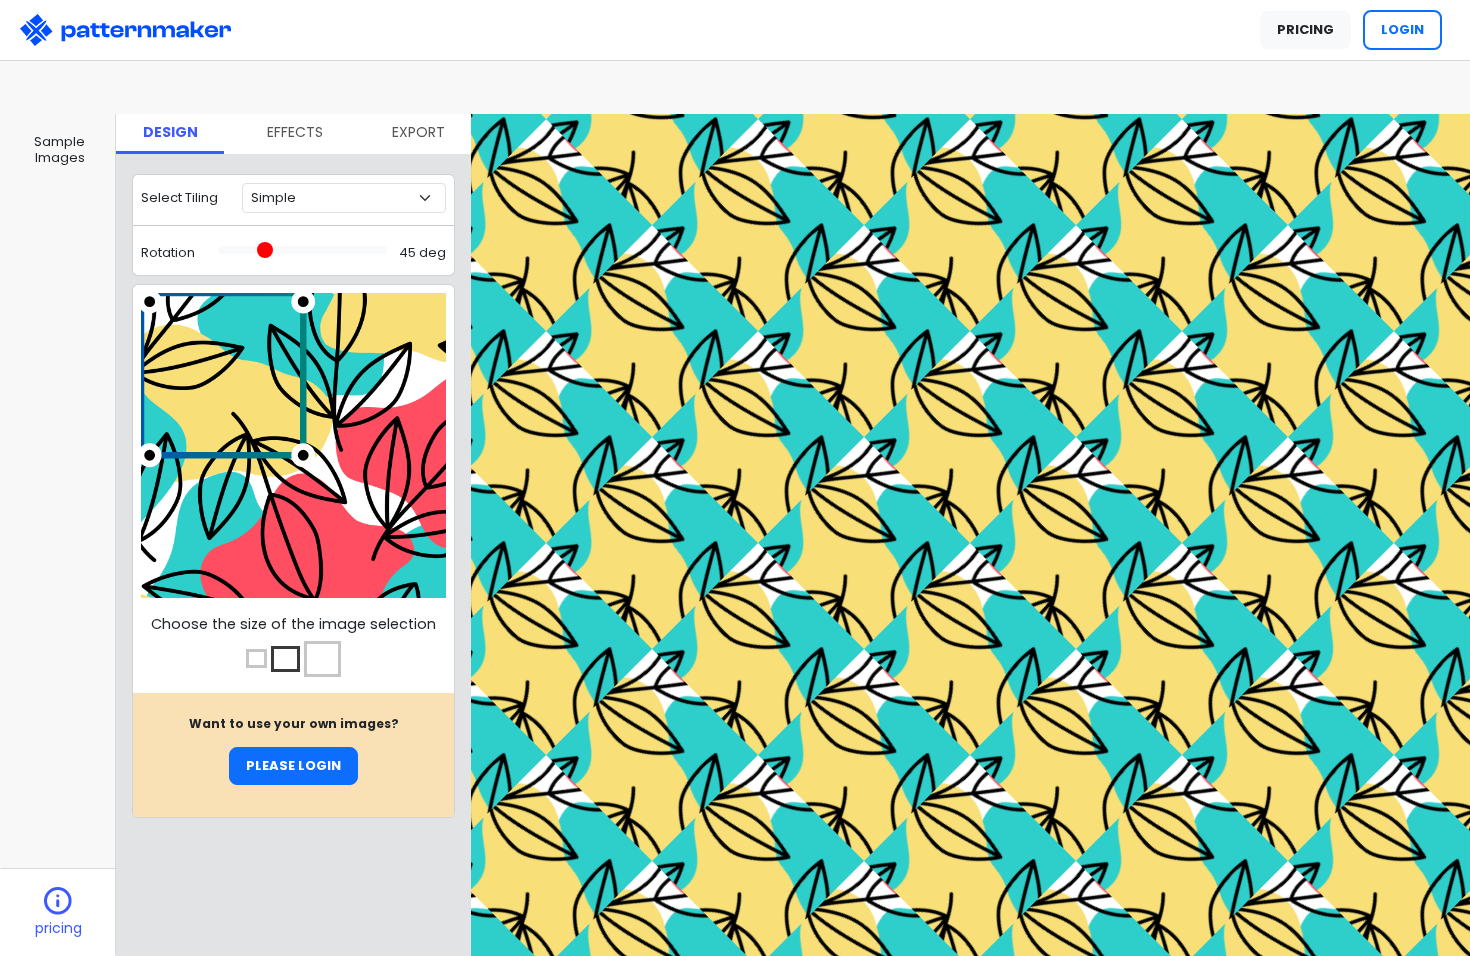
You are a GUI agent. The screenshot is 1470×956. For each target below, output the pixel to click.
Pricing (1305, 29)
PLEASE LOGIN (293, 765)
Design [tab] (170, 132)
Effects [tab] (295, 132)
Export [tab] (418, 132)
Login (1402, 29)
